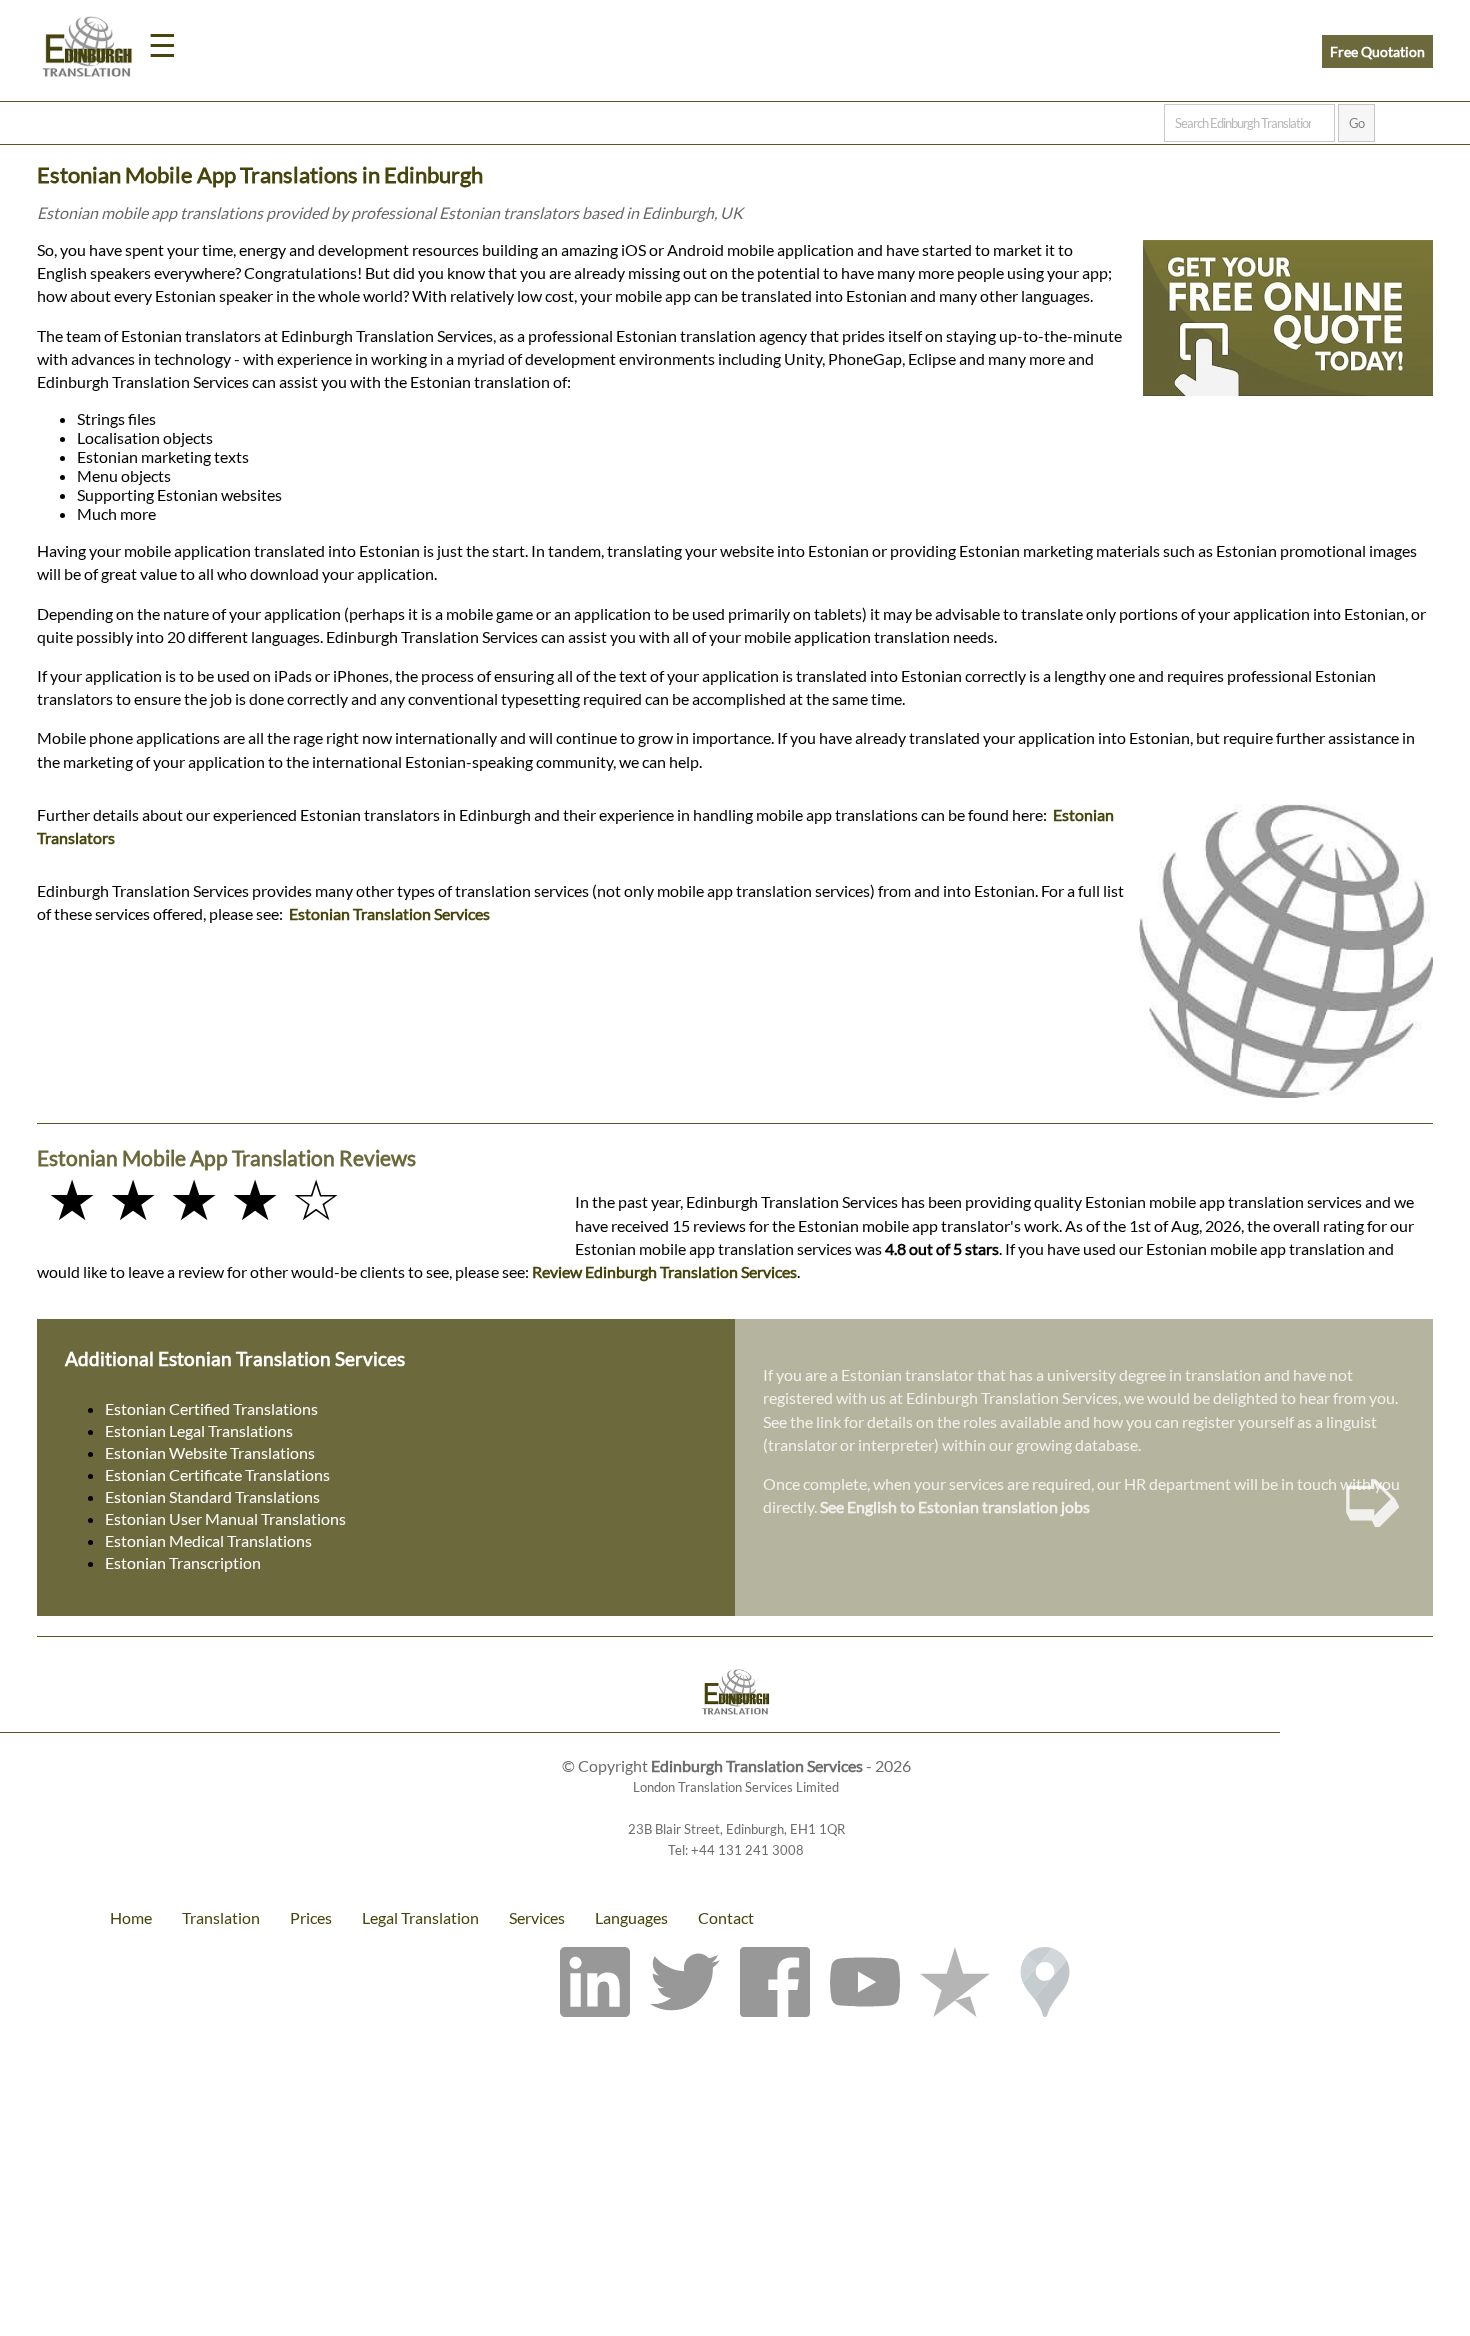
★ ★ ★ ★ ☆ (194, 1198)
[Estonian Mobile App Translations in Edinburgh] (735, 1694)
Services (537, 1917)
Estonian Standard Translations (212, 1496)
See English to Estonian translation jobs (955, 1506)
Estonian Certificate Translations (217, 1474)
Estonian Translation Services (389, 913)
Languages (631, 1917)
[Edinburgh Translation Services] (87, 50)
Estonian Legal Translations (199, 1430)
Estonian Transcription (183, 1562)
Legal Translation (420, 1917)
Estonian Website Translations (210, 1452)
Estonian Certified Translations (211, 1408)
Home (131, 1917)
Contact (726, 1917)
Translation (221, 1917)
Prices (311, 1917)
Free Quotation (1377, 51)
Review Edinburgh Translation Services (664, 1271)
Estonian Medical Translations (208, 1540)
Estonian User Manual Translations (225, 1518)
